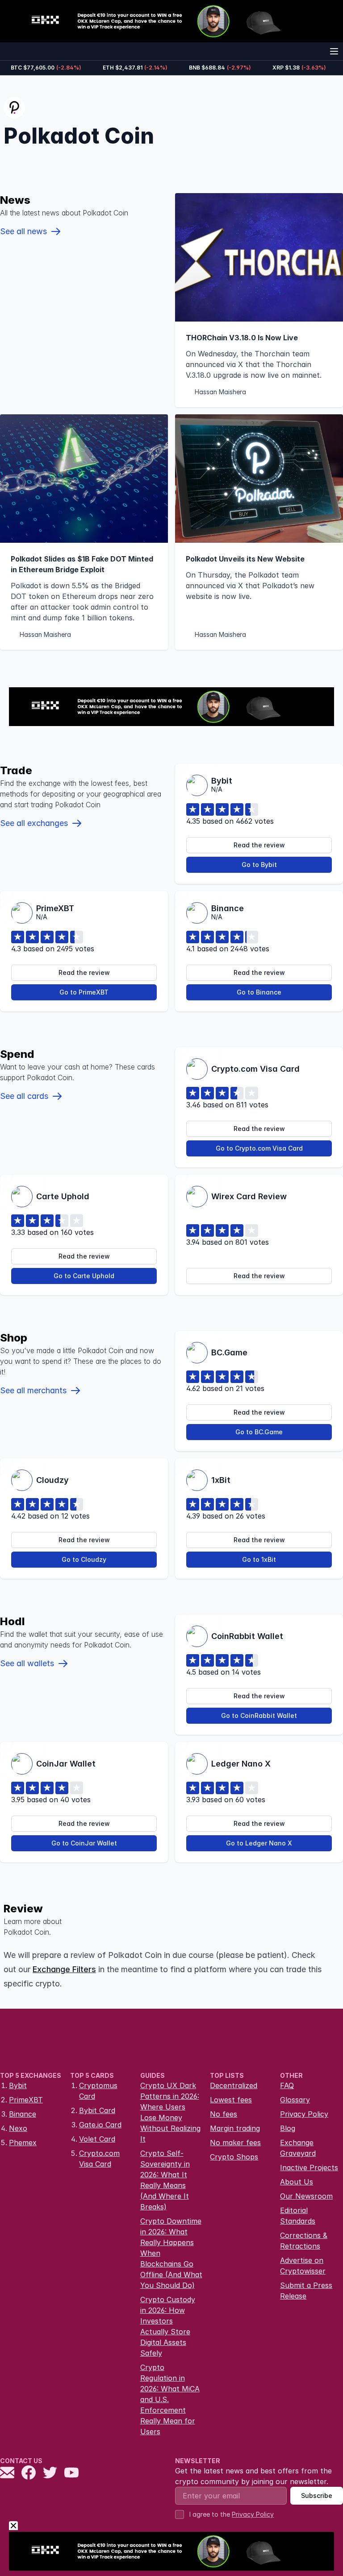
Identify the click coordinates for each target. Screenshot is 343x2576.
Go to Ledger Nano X (259, 1843)
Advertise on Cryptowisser (303, 2266)
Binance (23, 2114)
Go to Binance (259, 992)
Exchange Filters (64, 1969)
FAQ (287, 2085)
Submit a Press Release (306, 2291)
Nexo (18, 2128)
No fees (224, 2114)
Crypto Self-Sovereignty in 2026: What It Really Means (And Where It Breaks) (165, 2180)
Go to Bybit (259, 865)
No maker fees (235, 2143)
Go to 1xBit (259, 1559)
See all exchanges (34, 823)
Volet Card (97, 2139)
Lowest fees (231, 2100)
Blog (288, 2128)
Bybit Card (97, 2110)
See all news (23, 231)
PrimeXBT (26, 2100)
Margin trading (235, 2128)
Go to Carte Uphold (84, 1276)
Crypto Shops (234, 2157)
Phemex (23, 2143)
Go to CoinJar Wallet (84, 1843)
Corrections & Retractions (304, 2241)
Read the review (259, 845)
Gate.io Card (100, 2125)
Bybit (18, 2085)
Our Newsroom (306, 2196)
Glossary (295, 2100)
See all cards (24, 1096)
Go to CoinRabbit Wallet (259, 1715)
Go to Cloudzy (84, 1559)
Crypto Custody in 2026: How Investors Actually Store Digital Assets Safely (168, 2326)
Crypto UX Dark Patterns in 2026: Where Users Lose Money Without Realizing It (170, 2112)
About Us (297, 2182)
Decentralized (234, 2085)
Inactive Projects (309, 2167)
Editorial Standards (298, 2216)
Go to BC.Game (259, 1432)
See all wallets (27, 1663)
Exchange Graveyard (298, 2148)
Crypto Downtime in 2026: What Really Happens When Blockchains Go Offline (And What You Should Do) (171, 2253)
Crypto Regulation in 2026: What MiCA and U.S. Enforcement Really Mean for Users (170, 2399)
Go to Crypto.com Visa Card (259, 1148)
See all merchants (33, 1390)
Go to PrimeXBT (84, 992)
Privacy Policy (304, 2114)
